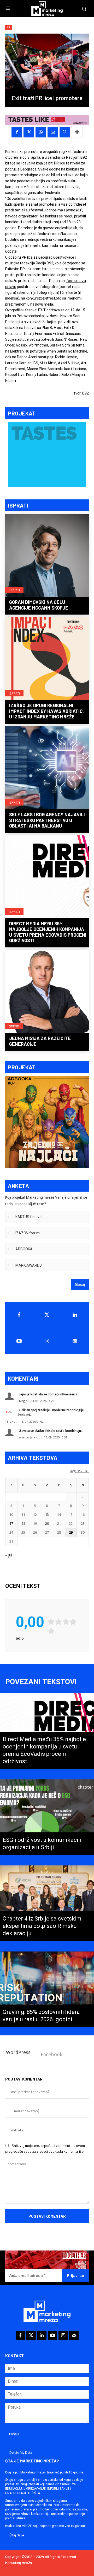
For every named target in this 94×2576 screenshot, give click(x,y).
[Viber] (65, 132)
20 (47, 1523)
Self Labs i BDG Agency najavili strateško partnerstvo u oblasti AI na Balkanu (47, 820)
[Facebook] (17, 132)
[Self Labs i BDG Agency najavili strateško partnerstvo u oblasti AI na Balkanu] (47, 768)
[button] (51, 1217)
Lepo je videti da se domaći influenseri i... (49, 1394)
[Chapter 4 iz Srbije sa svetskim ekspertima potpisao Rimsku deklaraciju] (47, 1903)
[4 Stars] (73, 1622)
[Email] (53, 132)
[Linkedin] (75, 1315)
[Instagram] (47, 1341)
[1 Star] (51, 1622)
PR (8, 27)
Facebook (52, 2054)
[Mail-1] (75, 1341)
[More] (77, 132)
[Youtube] (19, 1341)
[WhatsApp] (41, 132)
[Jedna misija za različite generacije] (47, 992)
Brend (14, 1026)
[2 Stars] (58, 1622)
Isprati (14, 590)
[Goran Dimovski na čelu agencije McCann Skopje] (47, 556)
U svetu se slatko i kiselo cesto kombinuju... (51, 1431)
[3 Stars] (66, 1622)
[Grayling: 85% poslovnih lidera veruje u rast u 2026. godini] (47, 1989)
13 (47, 1514)
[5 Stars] (51, 1631)
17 (11, 1523)
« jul (9, 1555)
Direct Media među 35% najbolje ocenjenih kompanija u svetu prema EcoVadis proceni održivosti (48, 932)
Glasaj (80, 1284)
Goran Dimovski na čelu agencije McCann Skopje (39, 605)
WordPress (18, 2052)
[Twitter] (47, 1315)
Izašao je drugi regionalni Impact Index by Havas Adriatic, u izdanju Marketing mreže (46, 711)
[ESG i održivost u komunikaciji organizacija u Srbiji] (47, 1817)
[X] (29, 132)
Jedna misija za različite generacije (40, 1041)
